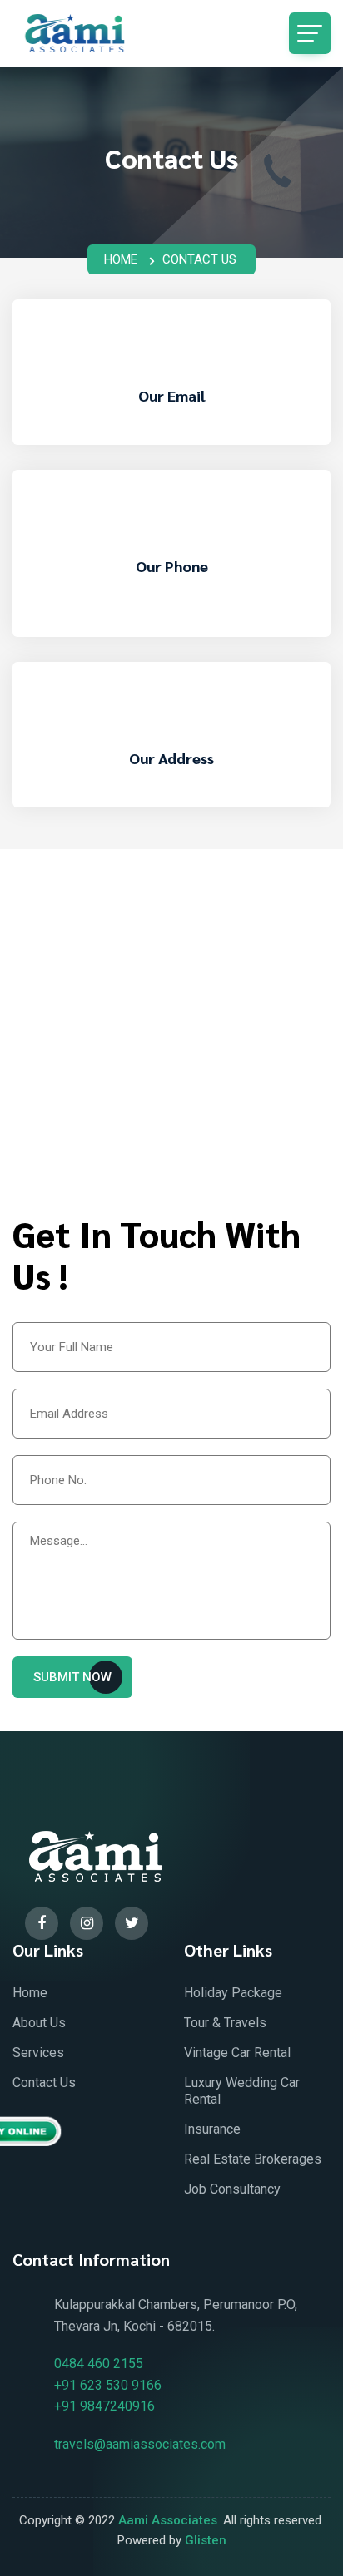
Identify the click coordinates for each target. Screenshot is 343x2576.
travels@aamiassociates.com (171, 442)
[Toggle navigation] (310, 33)
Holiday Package (233, 1993)
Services (38, 2053)
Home (121, 259)
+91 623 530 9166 (172, 634)
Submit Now (72, 1677)
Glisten (206, 2540)
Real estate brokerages (253, 2159)
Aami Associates (168, 2520)
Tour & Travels (225, 2023)
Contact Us (44, 2083)
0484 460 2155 (172, 612)
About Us (39, 2023)
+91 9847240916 (104, 2406)
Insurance (212, 2129)
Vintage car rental (237, 2053)
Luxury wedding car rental (242, 2091)
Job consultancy (232, 2189)
